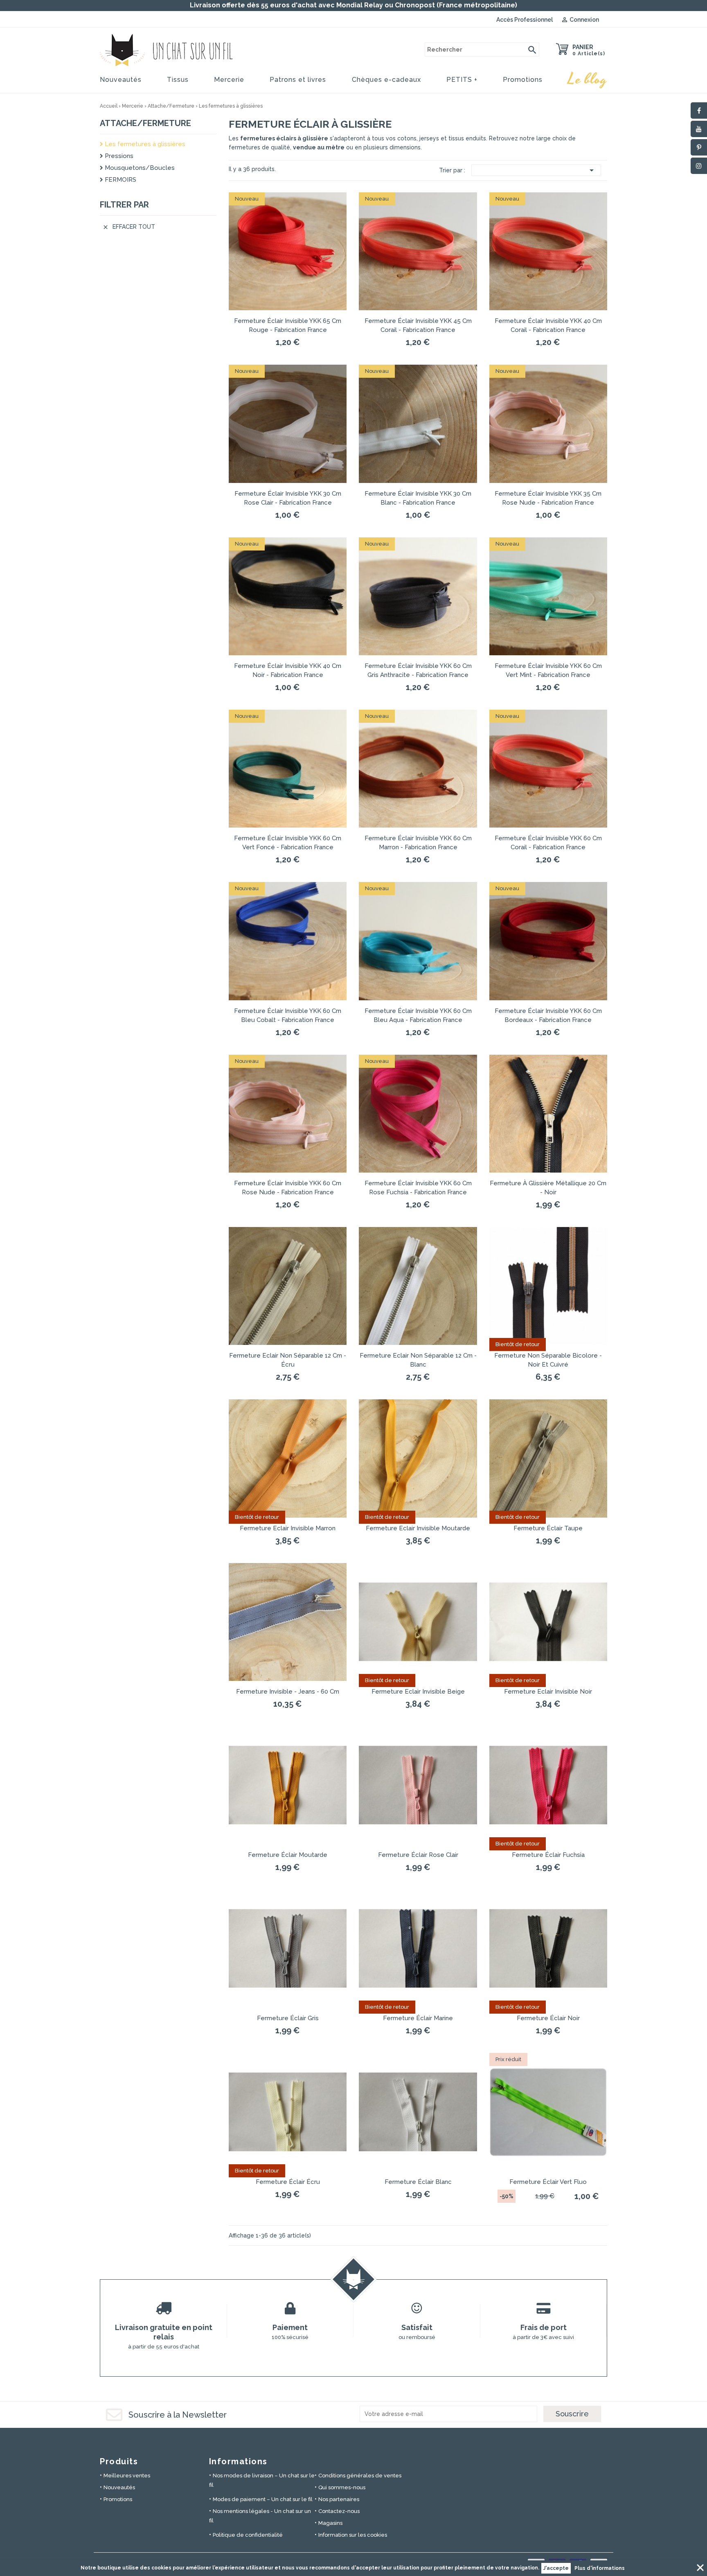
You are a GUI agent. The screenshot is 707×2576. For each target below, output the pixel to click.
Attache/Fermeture (145, 123)
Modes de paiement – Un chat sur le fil (263, 2499)
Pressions (118, 156)
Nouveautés (121, 80)
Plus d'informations (600, 2568)
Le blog (588, 79)
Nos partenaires (339, 2499)
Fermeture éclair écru (288, 2182)
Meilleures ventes (127, 2476)
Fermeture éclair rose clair (418, 1855)
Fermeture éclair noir (548, 2018)
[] (532, 50)
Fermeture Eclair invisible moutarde (418, 1528)
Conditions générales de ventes (360, 2476)
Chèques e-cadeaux (386, 80)
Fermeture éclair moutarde (288, 1855)
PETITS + (462, 80)
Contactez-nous (339, 2511)
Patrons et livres (298, 80)
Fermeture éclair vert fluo (548, 2182)
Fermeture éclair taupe (548, 1528)
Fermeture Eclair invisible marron (288, 1528)
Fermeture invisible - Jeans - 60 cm (288, 1692)
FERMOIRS (120, 180)
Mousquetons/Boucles (139, 168)
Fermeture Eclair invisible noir (548, 1692)
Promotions (523, 80)
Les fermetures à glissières (144, 144)
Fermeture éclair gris (288, 2018)
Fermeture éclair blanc (418, 2182)
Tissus (178, 80)
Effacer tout (129, 227)
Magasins (330, 2523)
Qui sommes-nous (342, 2487)
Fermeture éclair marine (418, 2018)
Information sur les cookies (353, 2535)
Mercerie (229, 80)
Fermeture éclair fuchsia (548, 1855)
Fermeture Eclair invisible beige (418, 1692)
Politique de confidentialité (248, 2535)
